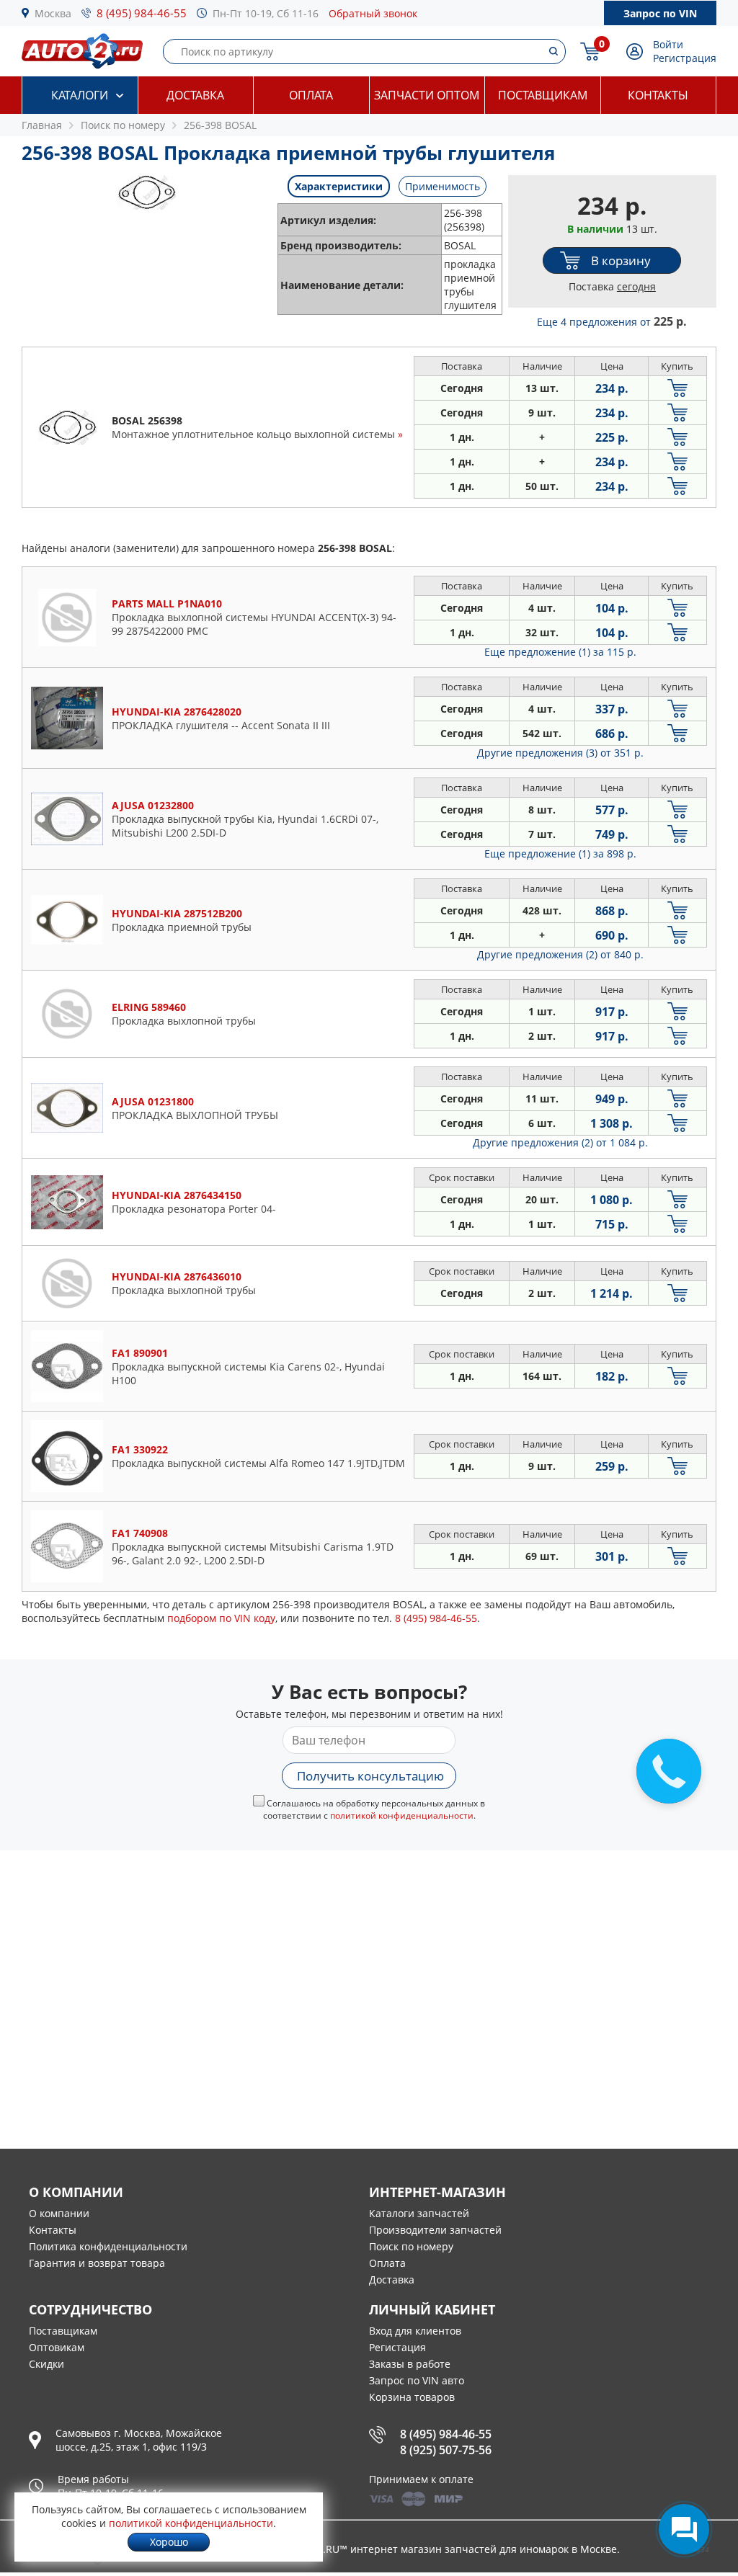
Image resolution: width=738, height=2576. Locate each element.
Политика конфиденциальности (108, 2246)
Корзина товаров (412, 2397)
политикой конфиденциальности (402, 1815)
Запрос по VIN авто (417, 2380)
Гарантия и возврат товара (97, 2263)
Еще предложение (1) (560, 652)
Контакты (658, 95)
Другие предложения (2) (560, 954)
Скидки (46, 2364)
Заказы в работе (410, 2364)
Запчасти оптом (427, 95)
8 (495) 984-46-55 (142, 13)
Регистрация (685, 58)
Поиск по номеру (411, 2246)
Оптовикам (57, 2347)
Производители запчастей (435, 2230)
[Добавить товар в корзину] (677, 388)
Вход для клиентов (415, 2331)
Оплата (311, 95)
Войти (668, 44)
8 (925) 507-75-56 (446, 2450)
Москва (53, 13)
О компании (59, 2213)
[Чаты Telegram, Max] (684, 2529)
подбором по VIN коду (221, 1618)
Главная (42, 125)
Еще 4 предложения (612, 322)
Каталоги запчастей (419, 2213)
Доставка (195, 95)
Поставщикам (543, 95)
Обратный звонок (373, 13)
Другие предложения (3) (560, 753)
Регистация (397, 2347)
